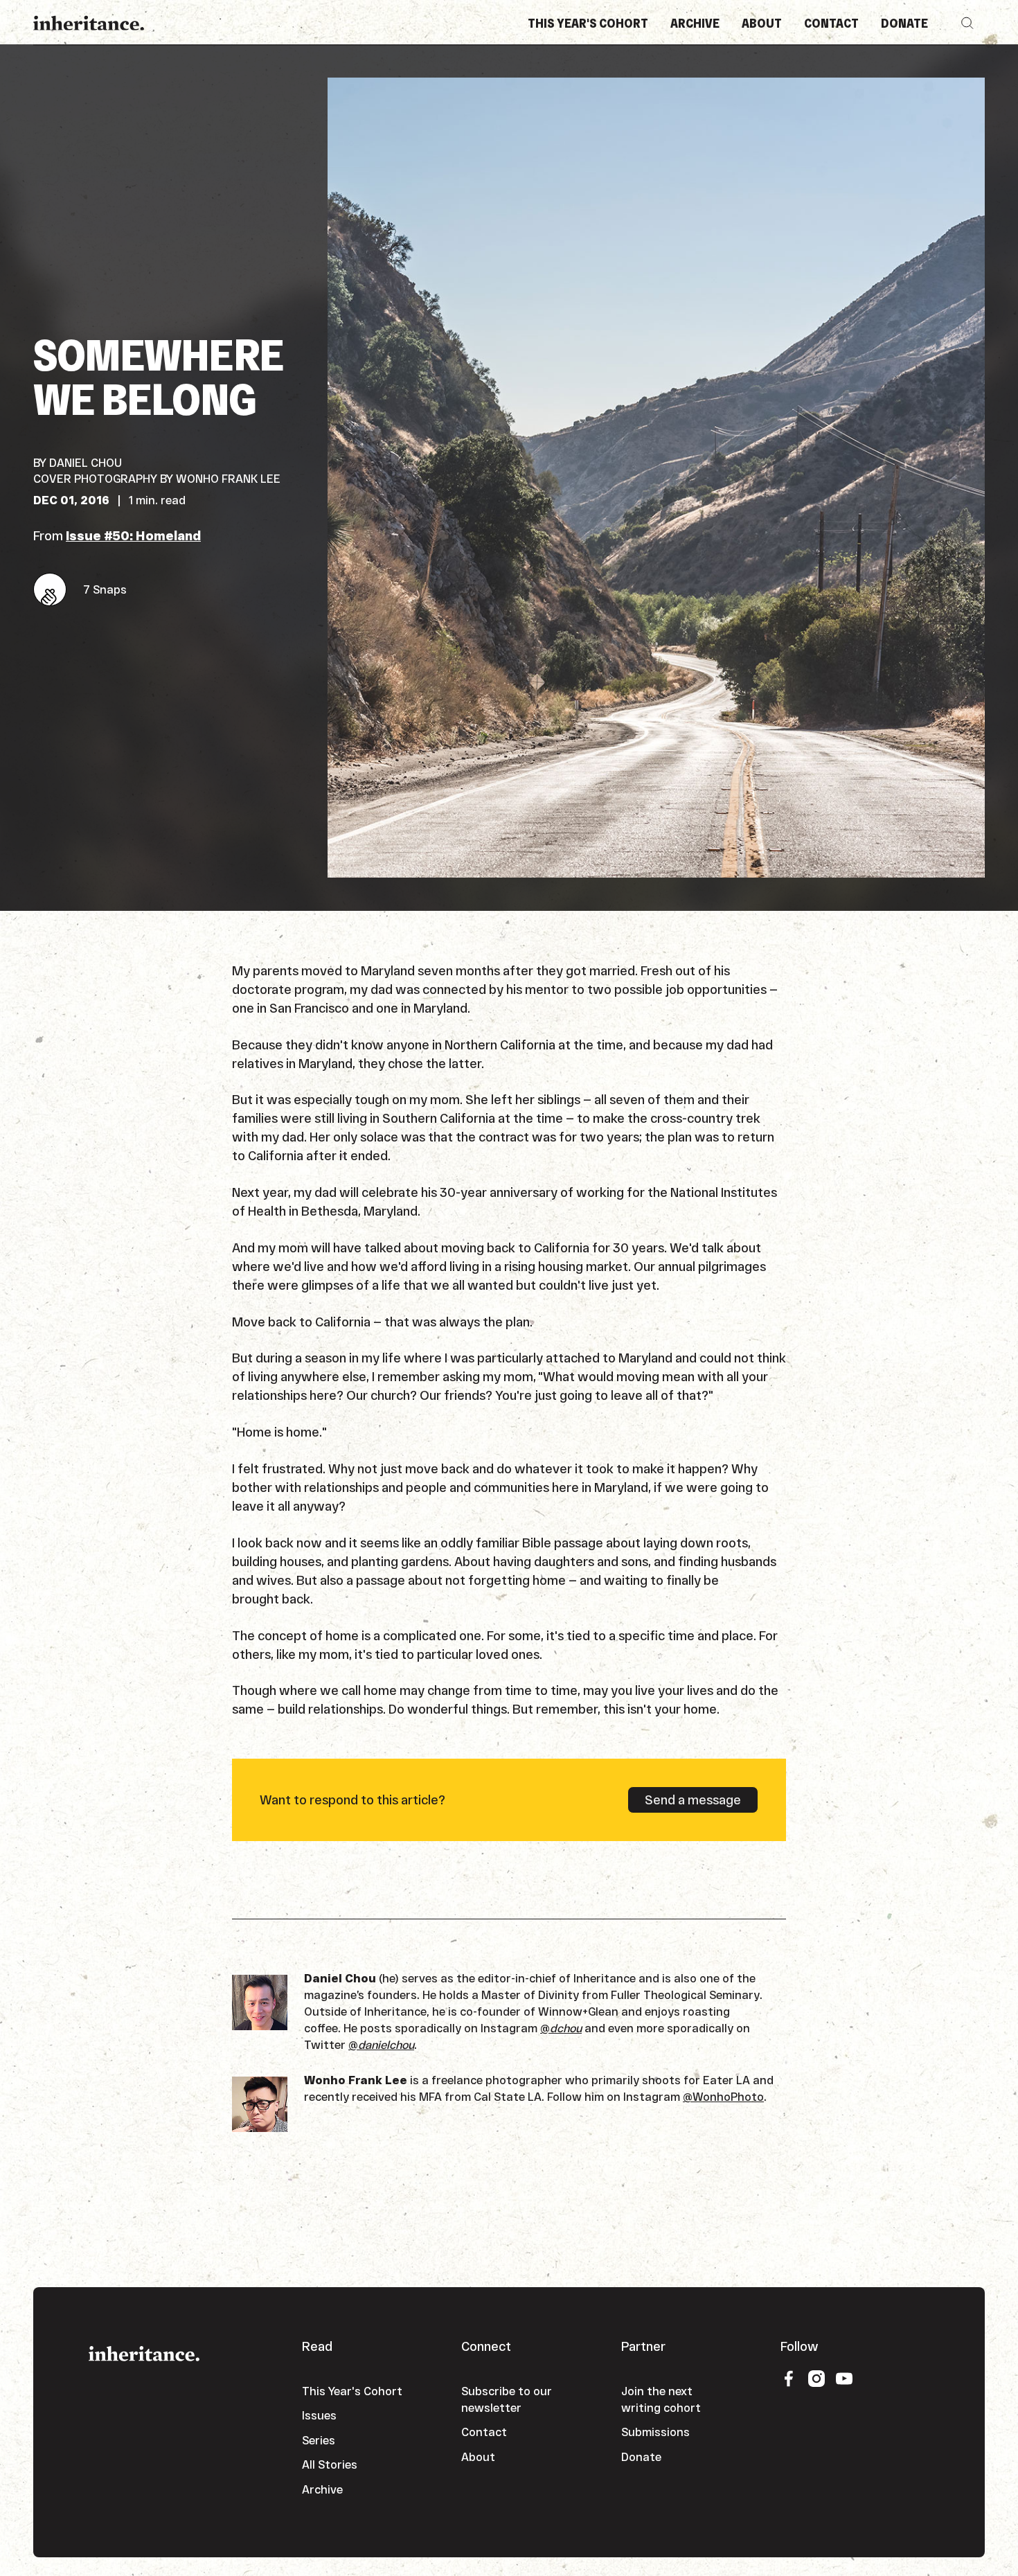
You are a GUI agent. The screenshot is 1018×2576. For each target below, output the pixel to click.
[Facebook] (789, 2378)
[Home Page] (89, 23)
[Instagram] (816, 2378)
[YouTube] (844, 2378)
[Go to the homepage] (144, 2352)
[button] (967, 23)
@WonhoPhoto (723, 2096)
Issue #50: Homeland (133, 535)
